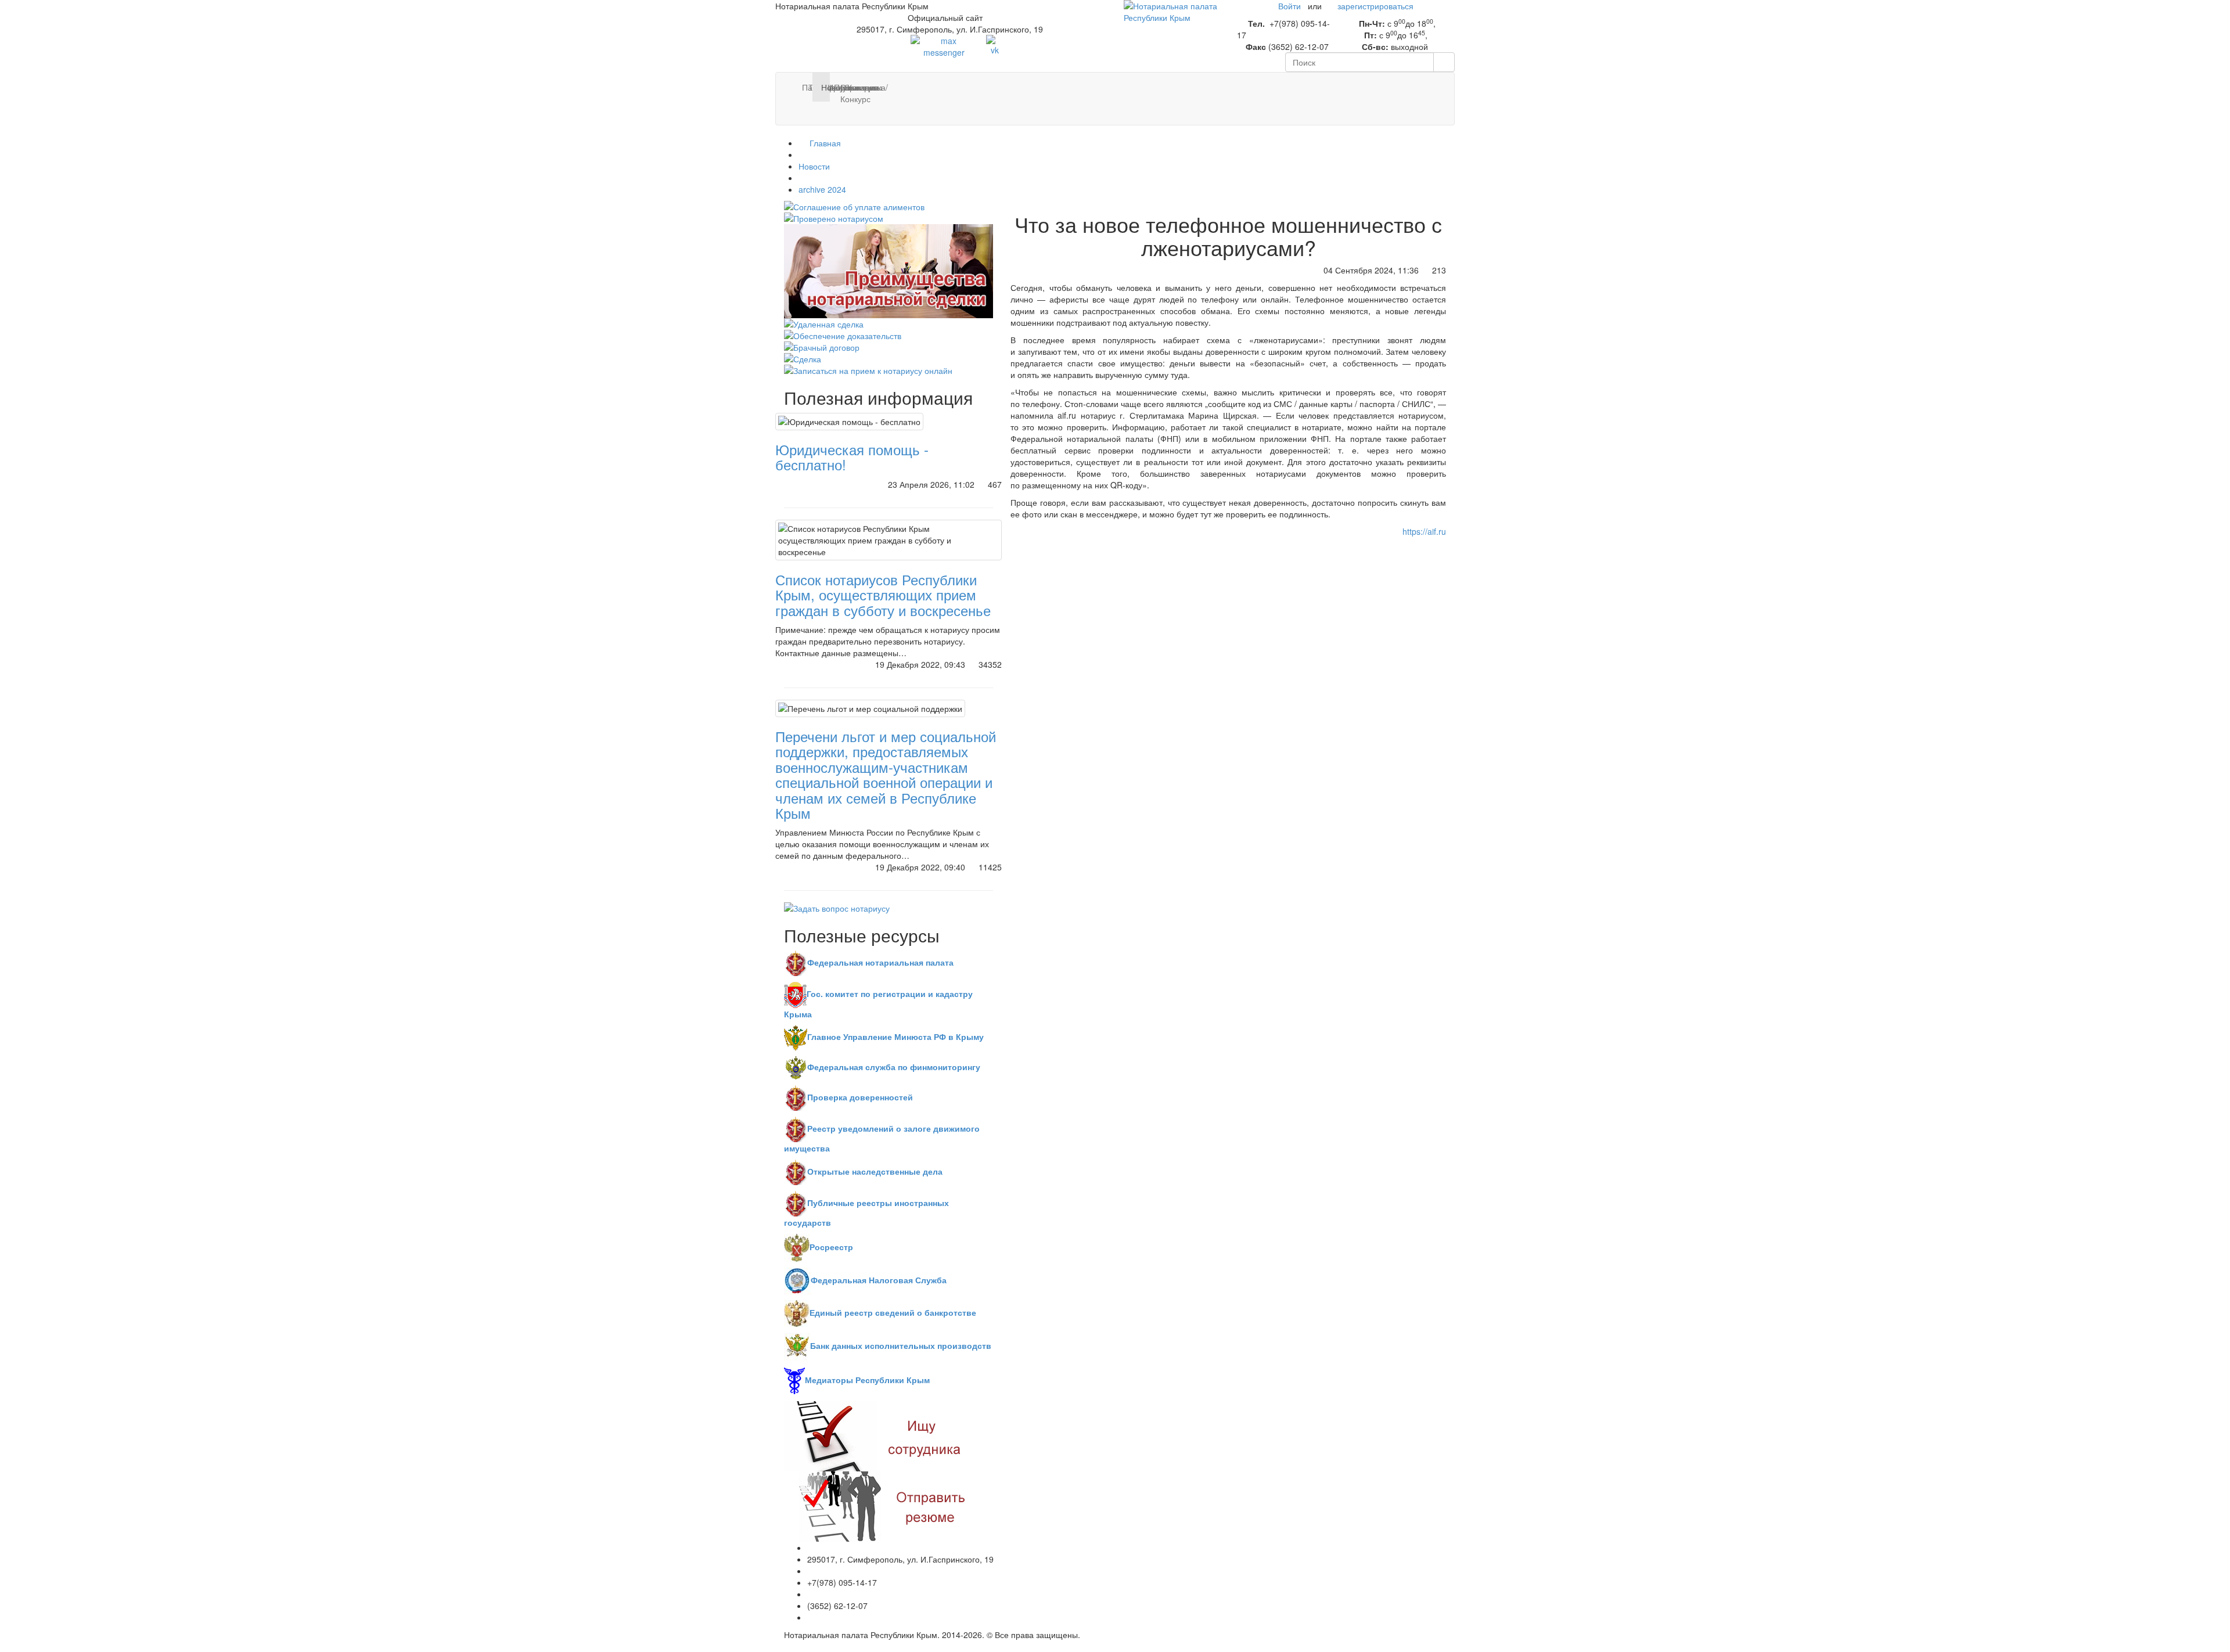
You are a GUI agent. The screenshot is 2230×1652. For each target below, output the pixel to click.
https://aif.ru (1424, 531)
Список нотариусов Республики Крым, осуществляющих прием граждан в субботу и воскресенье (883, 595)
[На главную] (1172, 10)
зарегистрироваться (1375, 6)
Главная (824, 143)
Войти (1290, 6)
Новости (814, 166)
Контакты (852, 87)
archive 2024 (822, 189)
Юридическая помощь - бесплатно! (852, 457)
